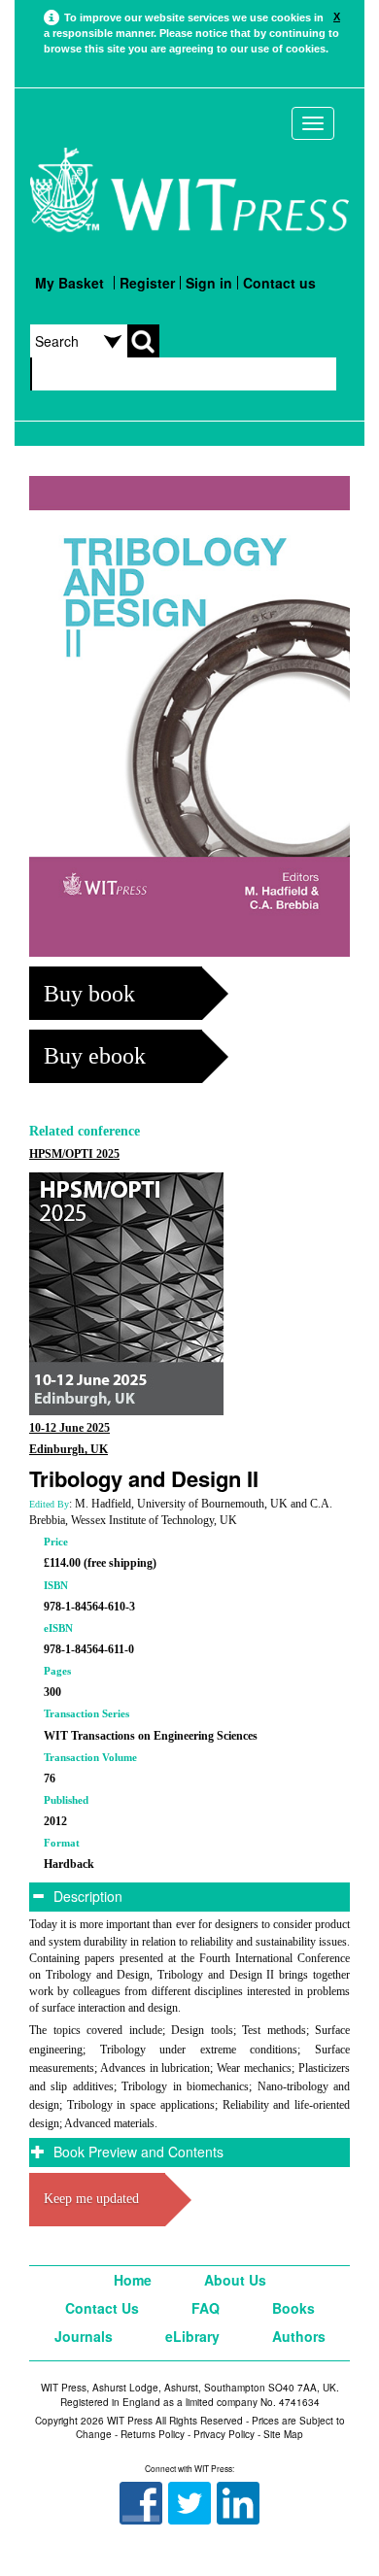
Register (147, 283)
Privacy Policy (224, 2434)
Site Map (283, 2434)
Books (293, 2308)
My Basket (69, 283)
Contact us (279, 283)
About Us (235, 2280)
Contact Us (102, 2308)
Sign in (209, 283)
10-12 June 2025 (69, 1428)
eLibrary (192, 2336)
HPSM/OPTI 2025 (74, 1154)
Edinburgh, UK (69, 1449)
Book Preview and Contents (137, 2152)
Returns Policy (153, 2434)
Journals (84, 2336)
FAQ (206, 2308)
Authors (299, 2336)
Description (86, 1896)
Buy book (89, 994)
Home (133, 2280)
